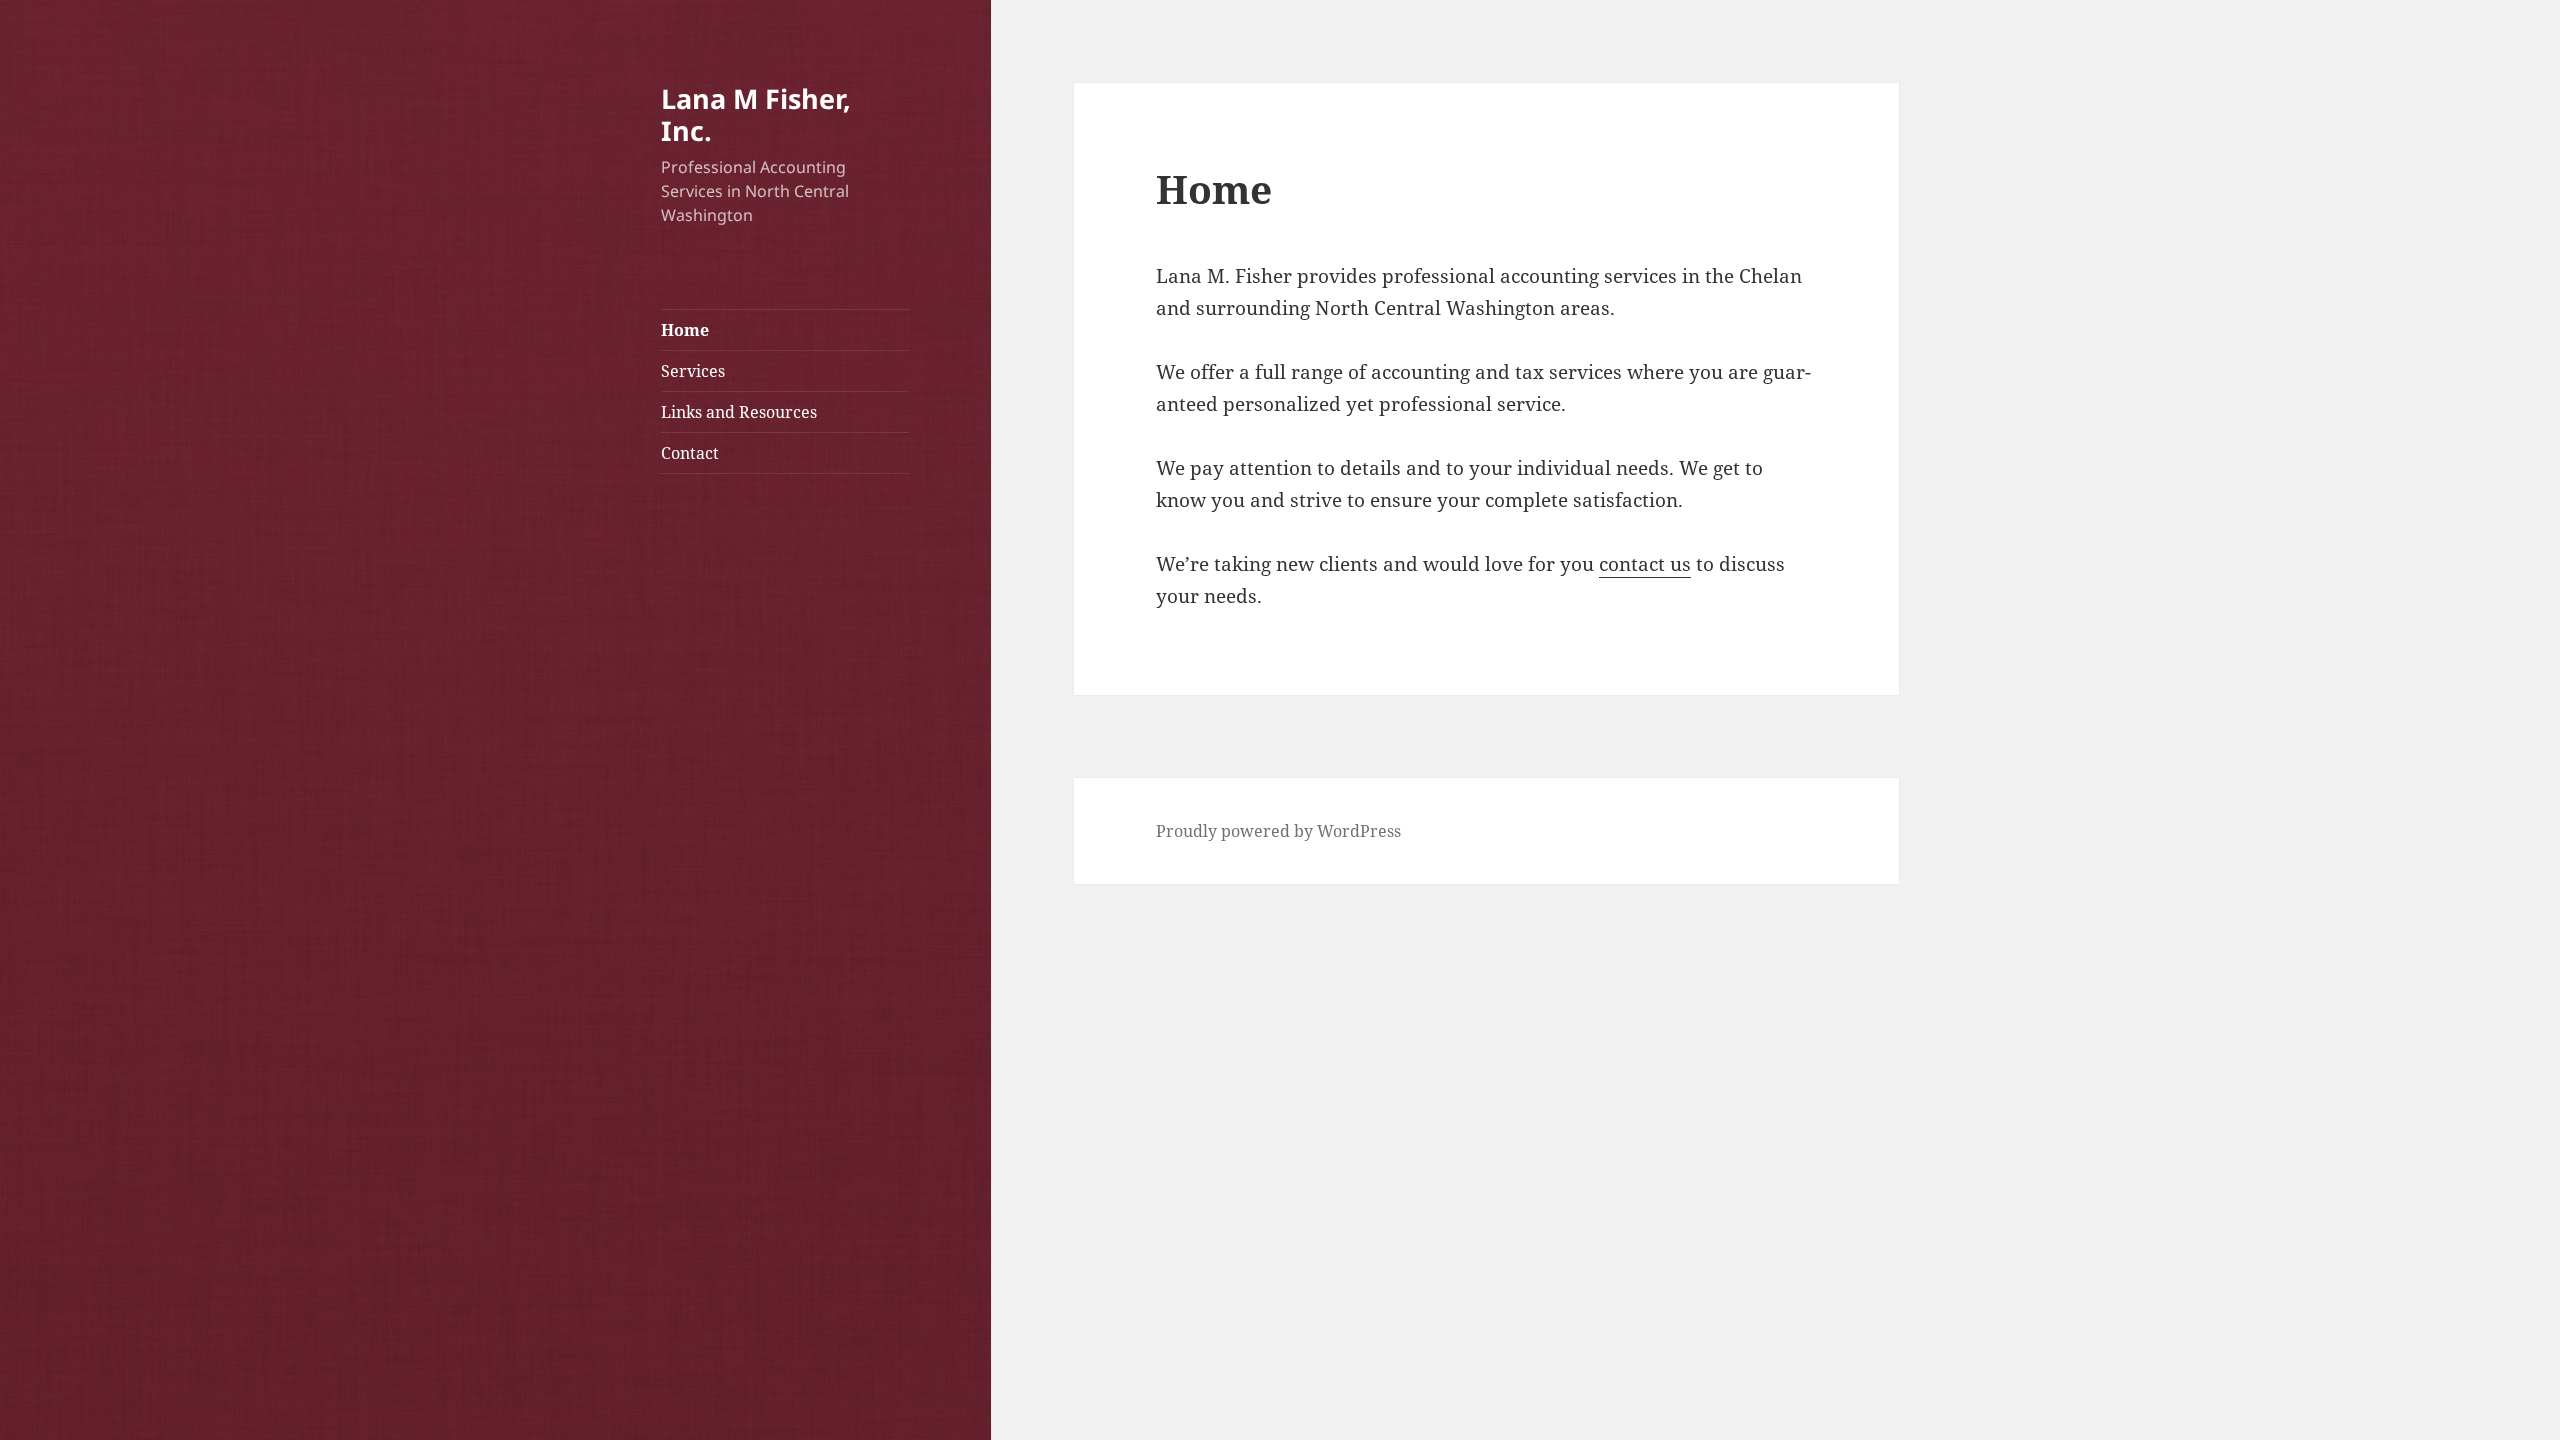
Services (693, 371)
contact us (1645, 564)
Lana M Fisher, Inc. (756, 114)
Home (685, 330)
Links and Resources (739, 412)
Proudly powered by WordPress (1278, 831)
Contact (690, 453)
